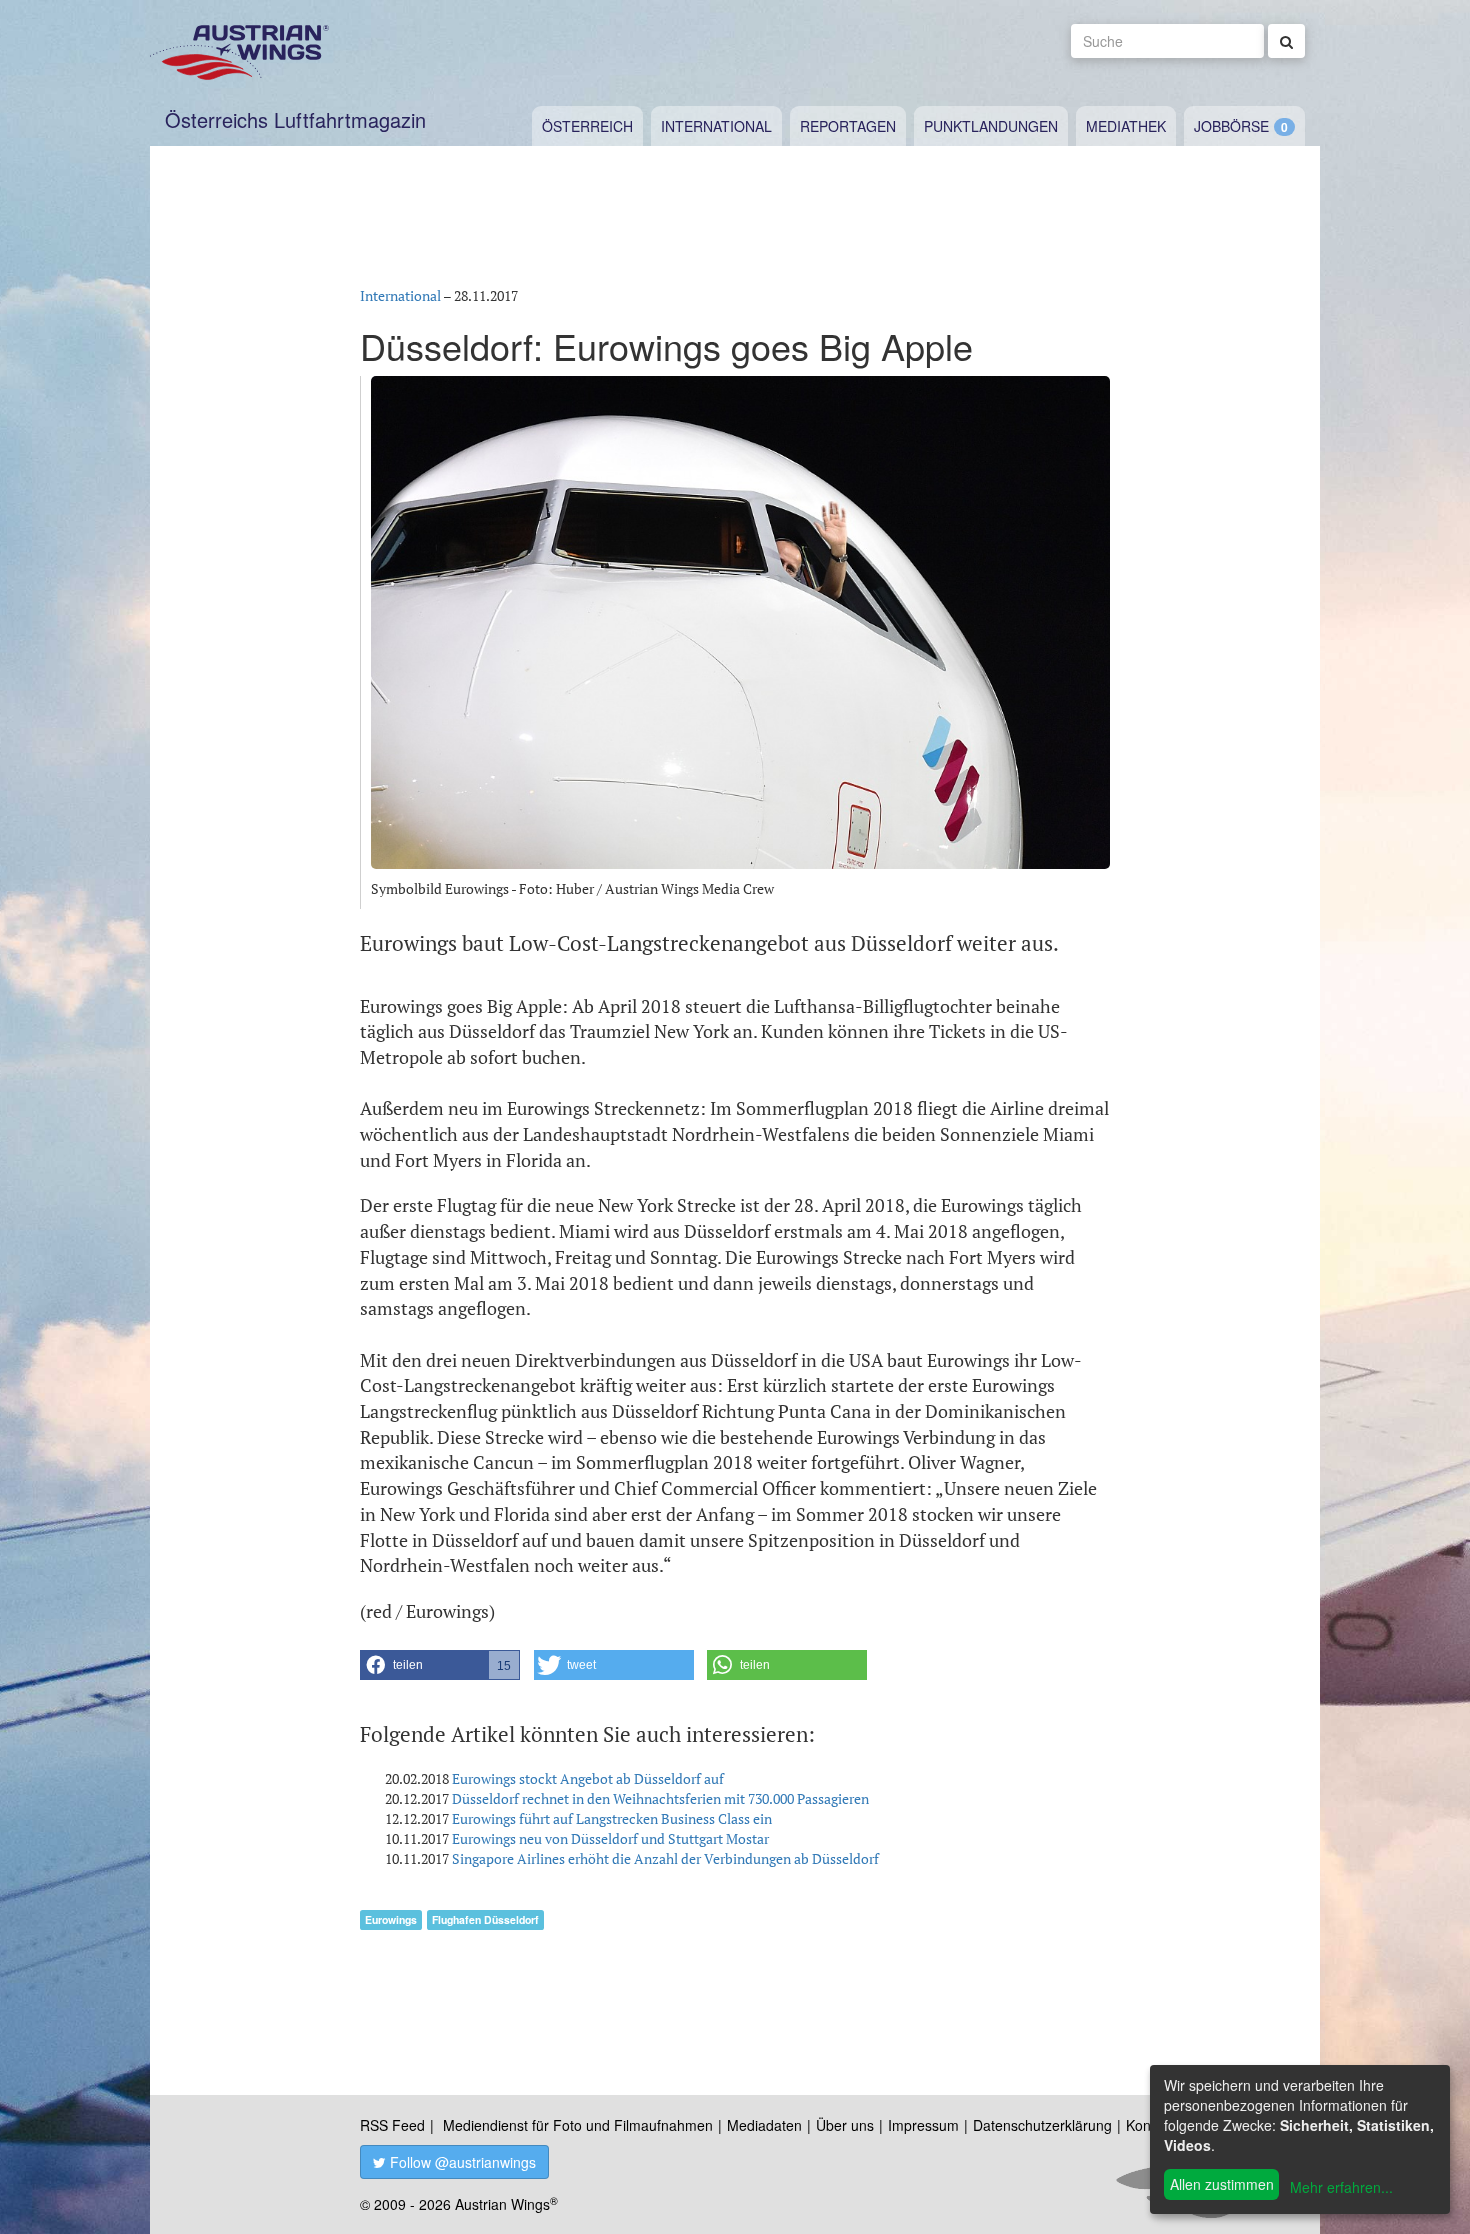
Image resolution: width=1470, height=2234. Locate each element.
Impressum (923, 2125)
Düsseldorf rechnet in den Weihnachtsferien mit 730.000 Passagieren (660, 1798)
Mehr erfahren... (1341, 2187)
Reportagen (848, 126)
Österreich (587, 126)
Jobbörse (1231, 126)
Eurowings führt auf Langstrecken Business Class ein (612, 1818)
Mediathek (1126, 126)
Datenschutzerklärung (1042, 2125)
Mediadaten (764, 2125)
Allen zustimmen (1222, 2184)
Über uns (845, 2125)
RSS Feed (392, 2125)
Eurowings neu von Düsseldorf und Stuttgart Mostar (610, 1838)
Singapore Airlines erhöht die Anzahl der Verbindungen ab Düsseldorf (665, 1858)
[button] (440, 1665)
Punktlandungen (991, 126)
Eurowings (391, 1919)
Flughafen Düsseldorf (485, 1919)
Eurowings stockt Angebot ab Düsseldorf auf (588, 1778)
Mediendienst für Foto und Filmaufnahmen (578, 2125)
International (716, 126)
